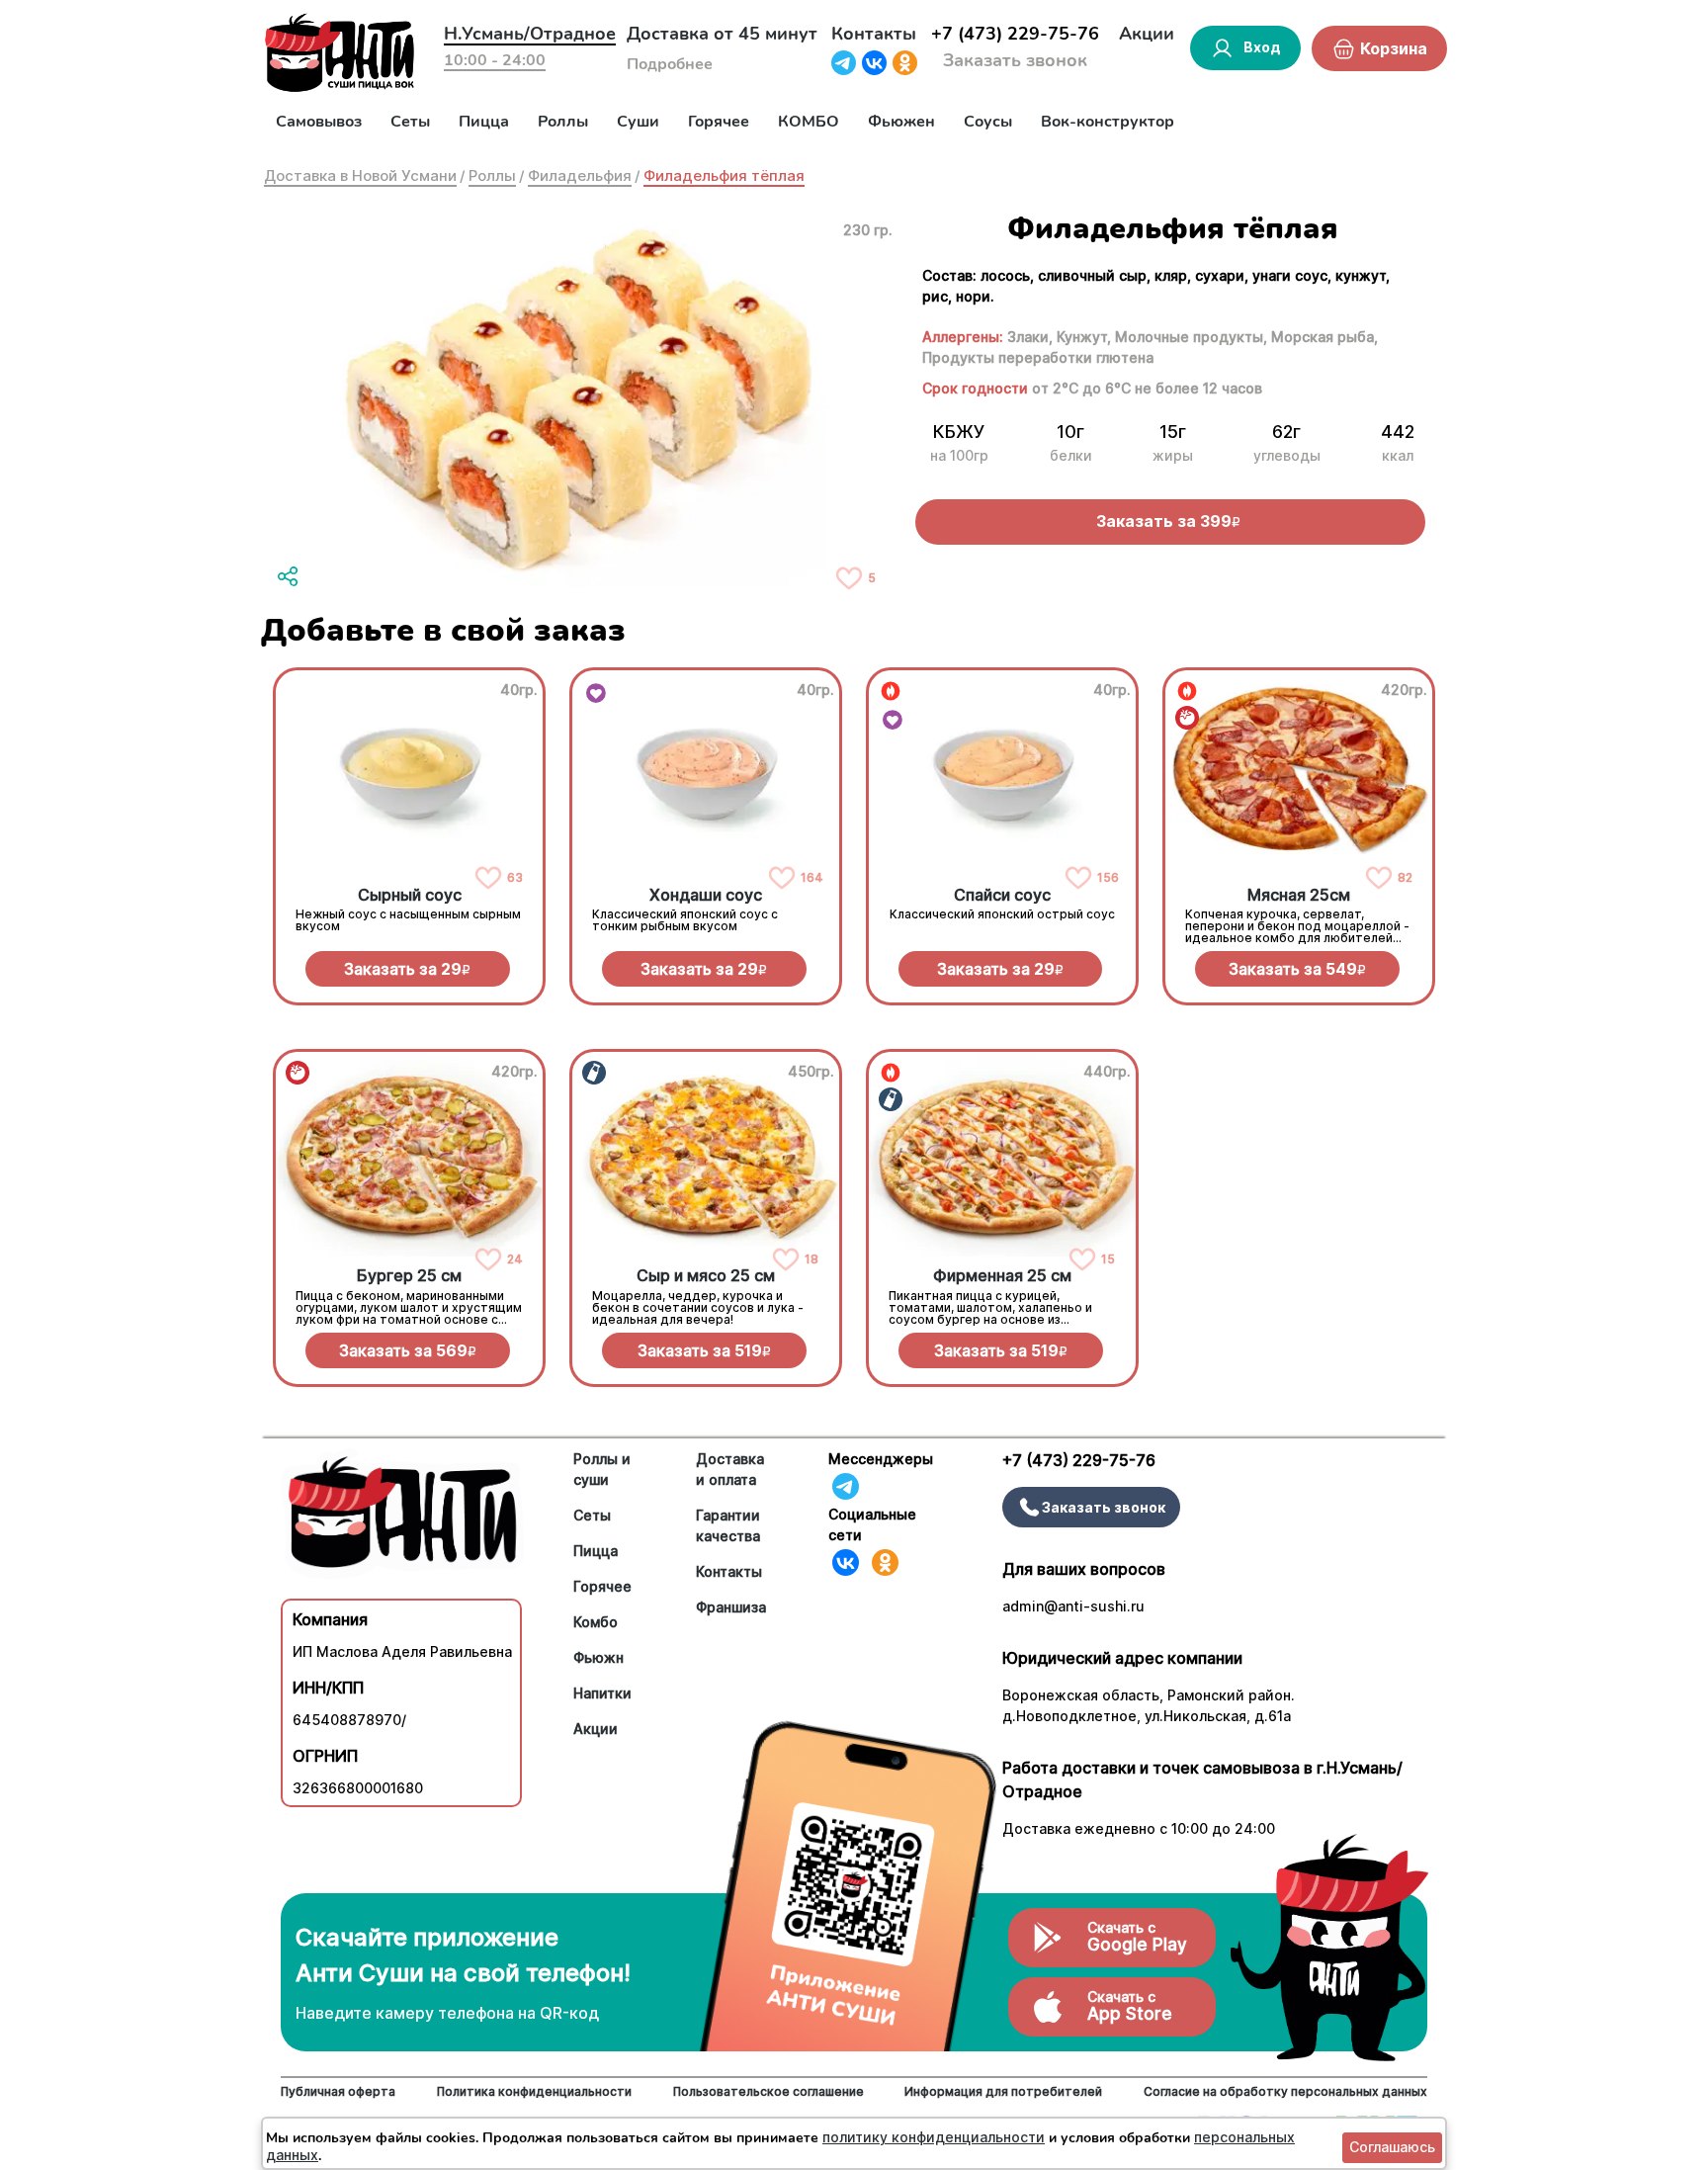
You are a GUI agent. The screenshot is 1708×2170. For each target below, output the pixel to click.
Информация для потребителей (1003, 2091)
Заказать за (407, 969)
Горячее (719, 122)
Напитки (602, 1693)
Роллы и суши (602, 1469)
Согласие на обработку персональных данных (1285, 2091)
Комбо (596, 1622)
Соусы (988, 122)
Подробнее (670, 64)
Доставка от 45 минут (722, 34)
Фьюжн (598, 1657)
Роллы (563, 122)
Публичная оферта (338, 2091)
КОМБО (809, 122)
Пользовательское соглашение (769, 2091)
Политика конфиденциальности (534, 2091)
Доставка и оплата (730, 1469)
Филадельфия (580, 175)
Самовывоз (319, 122)
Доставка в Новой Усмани (360, 175)
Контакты (874, 34)
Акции (1147, 34)
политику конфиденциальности (934, 2137)
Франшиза (731, 1607)
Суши (638, 122)
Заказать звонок (1015, 60)
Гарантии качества (728, 1525)
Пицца (484, 122)
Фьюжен (901, 122)
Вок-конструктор (1108, 122)
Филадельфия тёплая (724, 175)
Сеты (410, 122)
